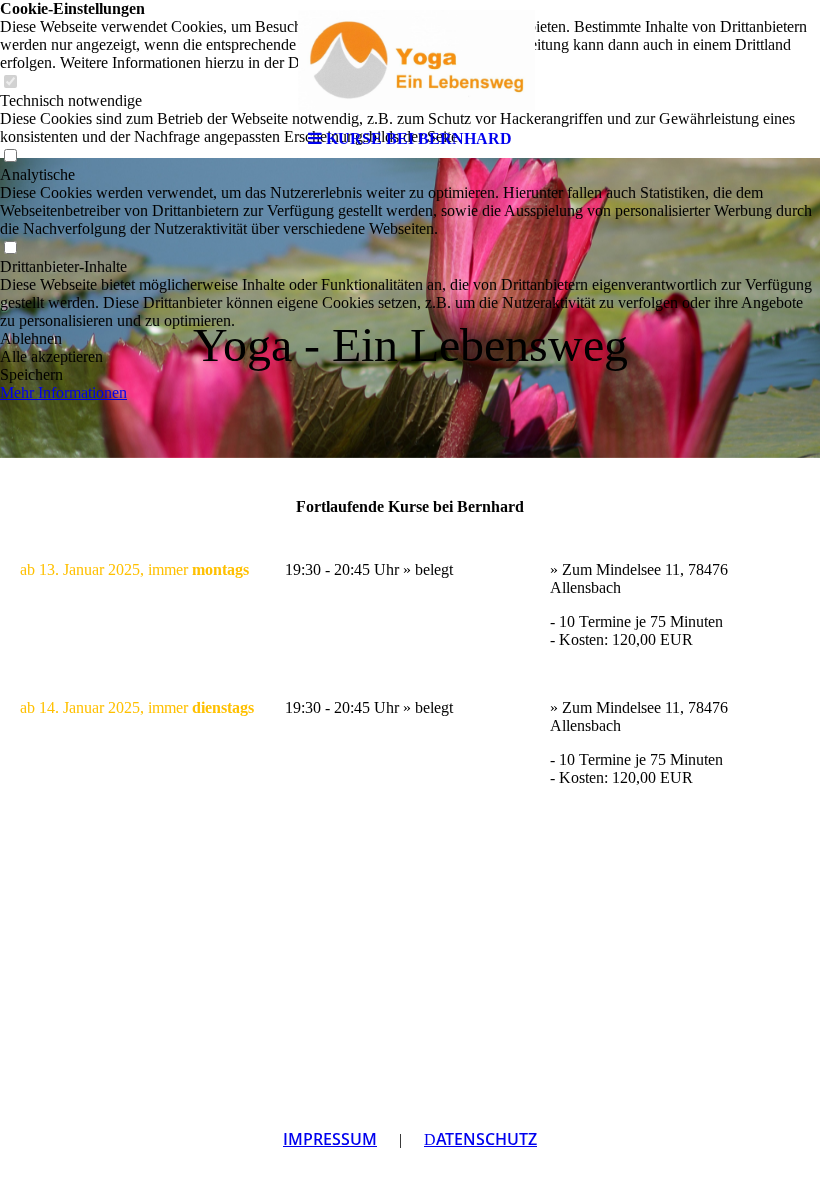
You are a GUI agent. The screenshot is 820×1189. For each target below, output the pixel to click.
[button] (410, 339)
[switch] (10, 248)
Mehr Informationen (63, 392)
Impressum (330, 1139)
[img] (410, 60)
